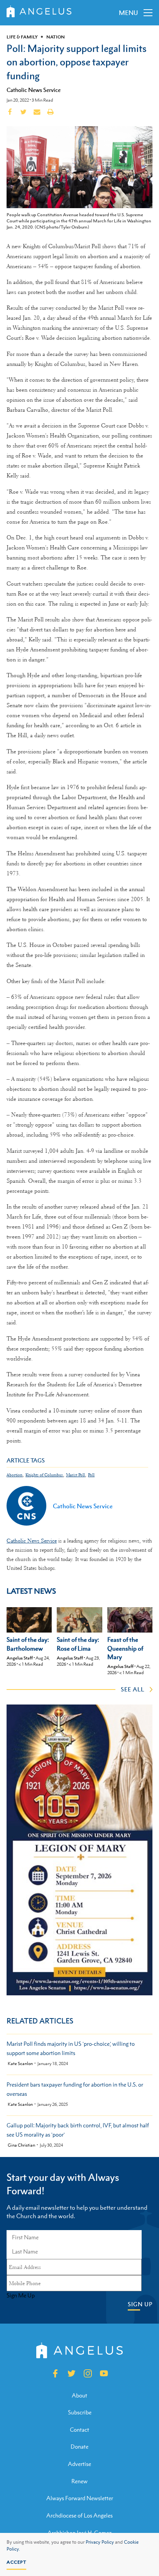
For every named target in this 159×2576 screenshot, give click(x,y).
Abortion (14, 1475)
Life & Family (22, 37)
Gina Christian (21, 2145)
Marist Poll (75, 1475)
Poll (91, 1475)
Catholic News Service (34, 90)
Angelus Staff (20, 1658)
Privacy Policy (100, 2542)
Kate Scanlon (20, 2064)
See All (133, 1689)
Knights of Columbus (44, 1475)
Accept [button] (16, 2562)
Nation (56, 37)
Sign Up (140, 2304)
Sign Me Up (21, 2296)
